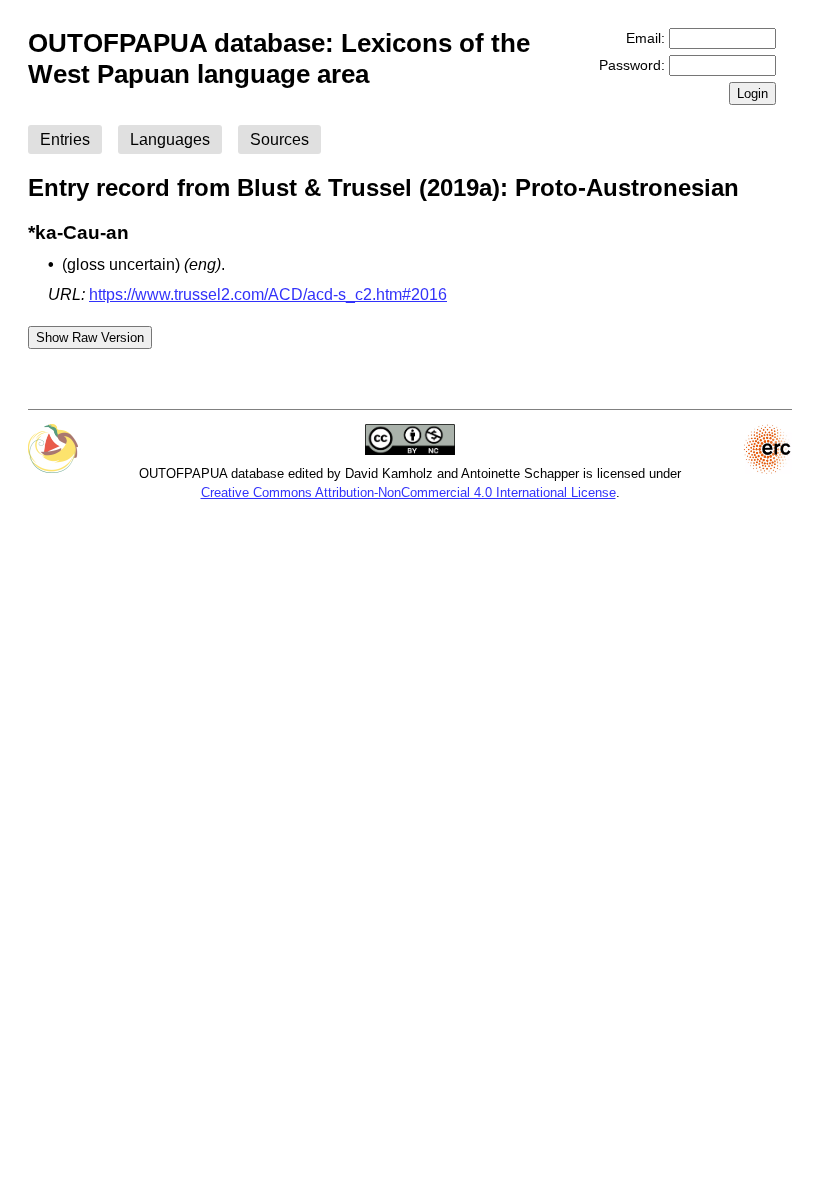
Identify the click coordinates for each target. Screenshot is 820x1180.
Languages (170, 139)
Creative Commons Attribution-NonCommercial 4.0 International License (408, 492)
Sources (279, 139)
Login (752, 93)
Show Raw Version (90, 337)
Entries (65, 139)
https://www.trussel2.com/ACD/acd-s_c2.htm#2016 (268, 294)
